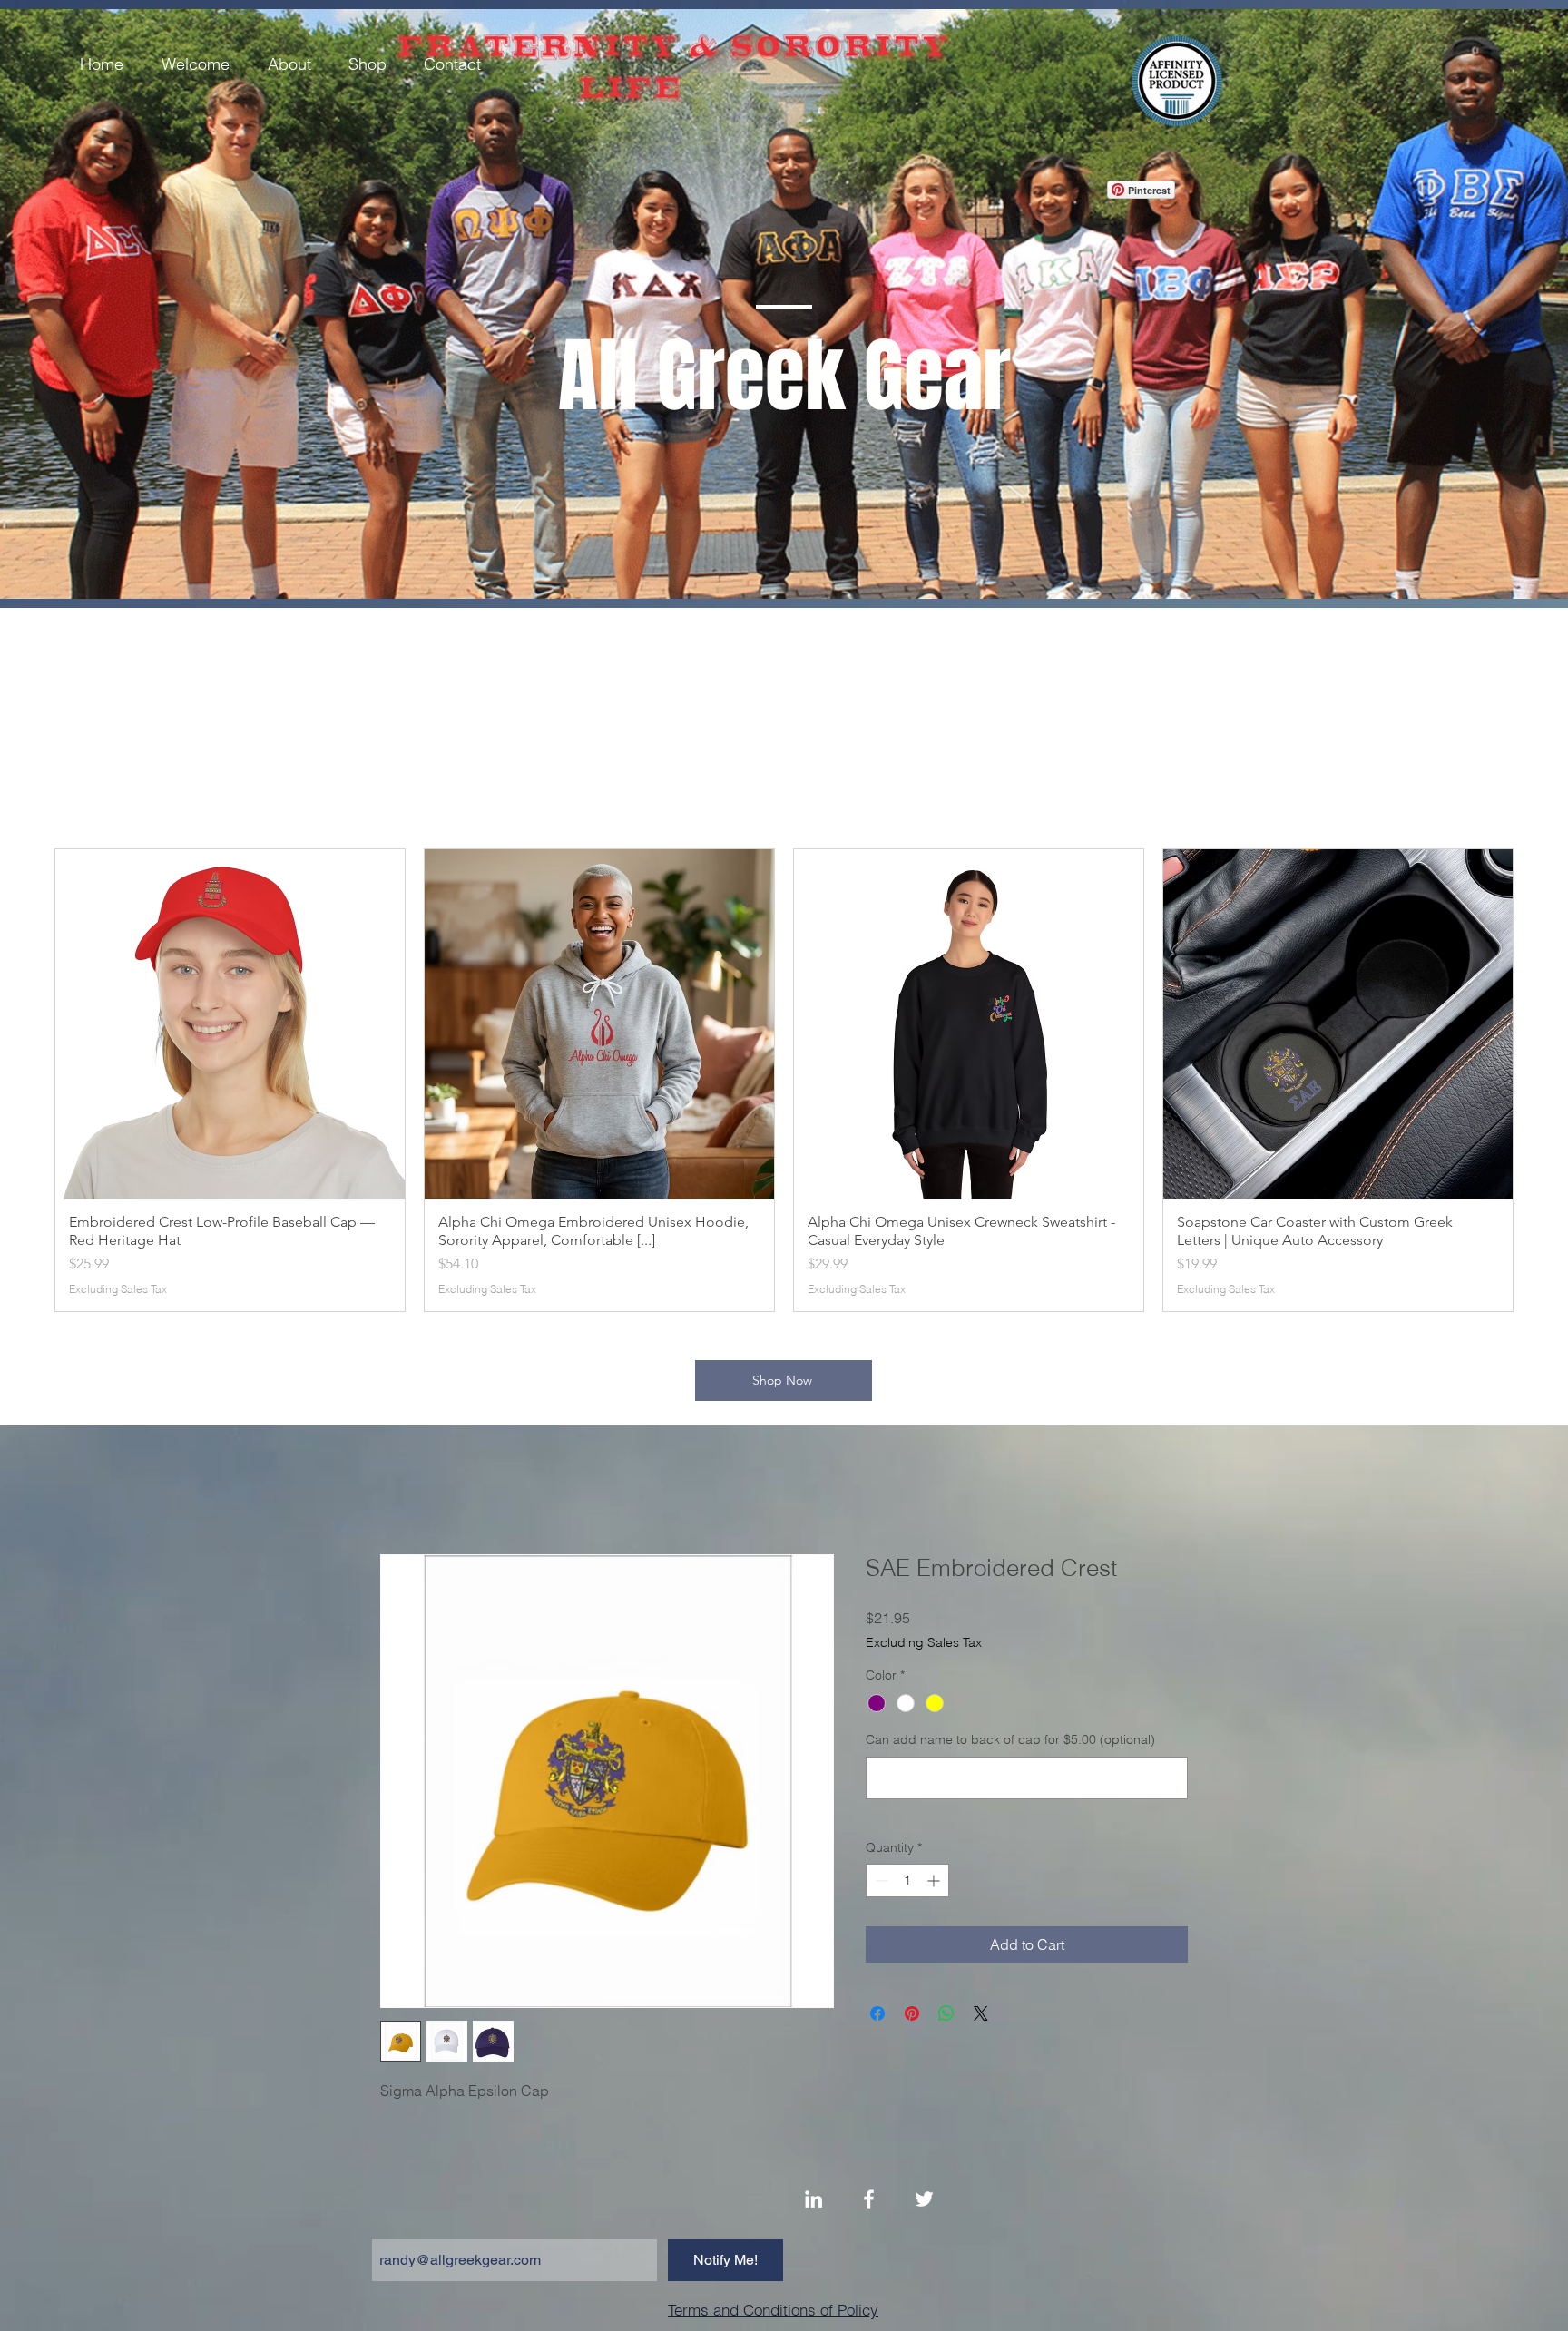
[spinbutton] (907, 1882)
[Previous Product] (29, 1080)
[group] (784, 1080)
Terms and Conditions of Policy (773, 2311)
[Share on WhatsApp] (946, 2015)
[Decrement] (880, 1882)
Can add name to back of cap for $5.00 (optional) (1010, 1741)
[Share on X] (981, 2015)
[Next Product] (1539, 1080)
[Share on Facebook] (877, 2015)
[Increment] (935, 1882)
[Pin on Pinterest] (912, 2015)
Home (400, 1491)
